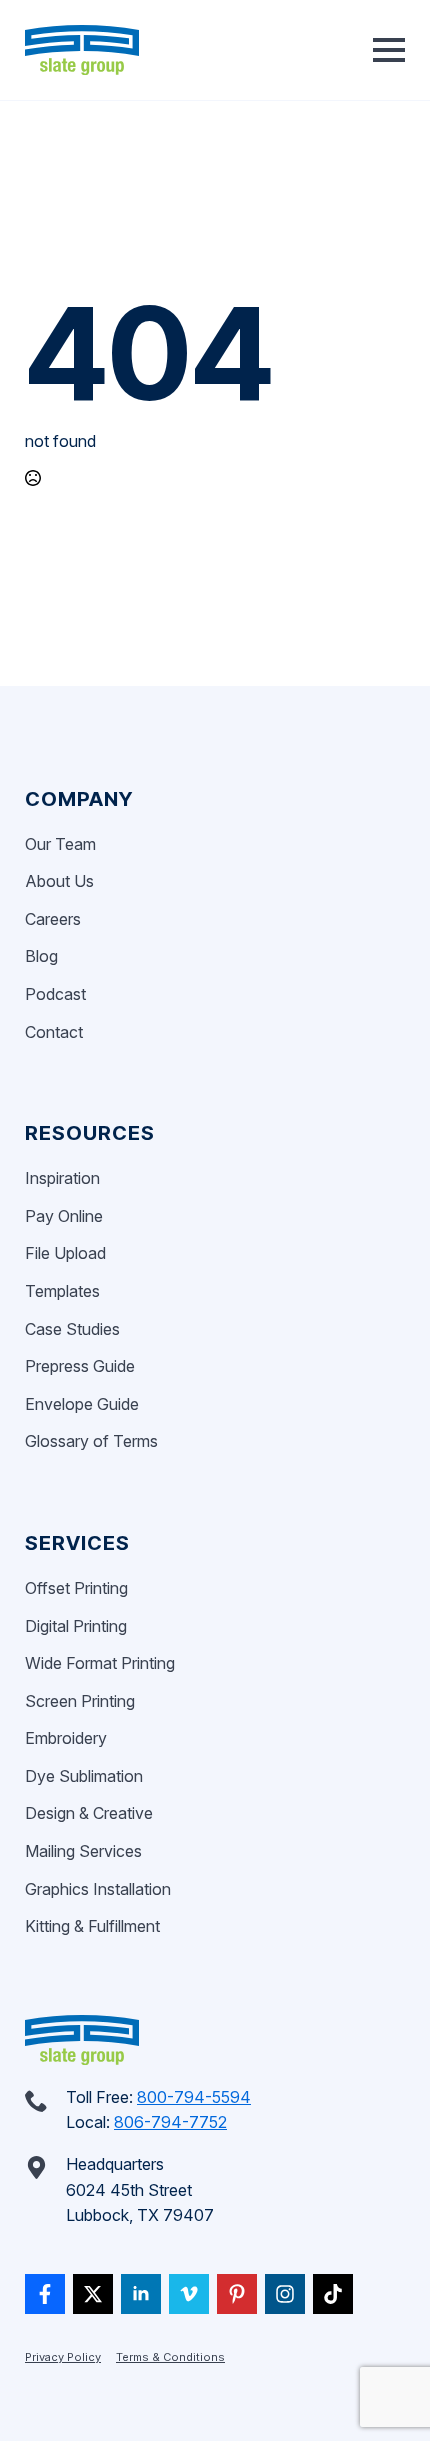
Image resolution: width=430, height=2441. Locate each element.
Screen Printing (80, 1701)
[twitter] (93, 2294)
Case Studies (72, 1329)
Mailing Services (83, 1851)
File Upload (65, 1253)
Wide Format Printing (100, 1663)
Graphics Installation (98, 1889)
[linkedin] (141, 2294)
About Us (59, 881)
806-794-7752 (170, 2122)
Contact (54, 1032)
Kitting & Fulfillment (92, 1926)
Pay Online (64, 1216)
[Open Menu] (389, 50)
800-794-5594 (194, 2097)
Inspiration (62, 1178)
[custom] (45, 2294)
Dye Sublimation (84, 1776)
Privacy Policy (63, 2357)
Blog (41, 956)
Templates (62, 1291)
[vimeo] (189, 2294)
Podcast (55, 994)
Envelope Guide (82, 1404)
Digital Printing (76, 1626)
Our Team (60, 844)
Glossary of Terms (91, 1441)
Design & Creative (89, 1813)
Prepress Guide (80, 1366)
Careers (53, 919)
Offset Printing (76, 1588)
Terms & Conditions (170, 2357)
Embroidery (66, 1738)
